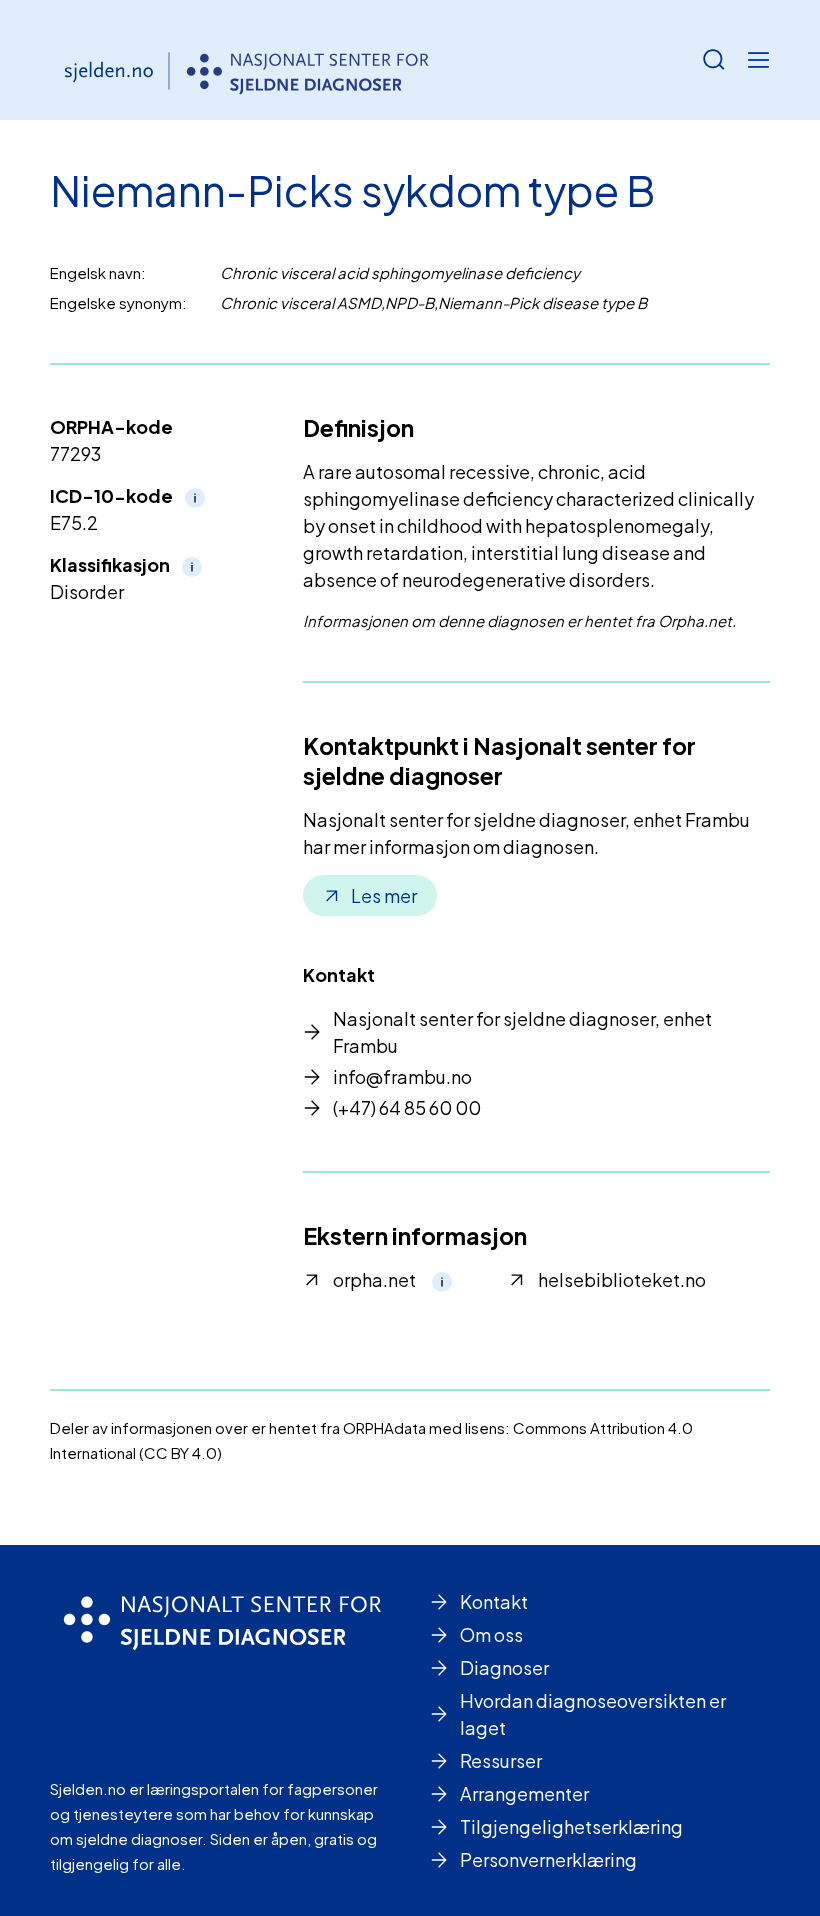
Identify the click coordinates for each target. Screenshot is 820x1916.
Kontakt (494, 1601)
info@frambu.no (402, 1076)
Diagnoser (504, 1667)
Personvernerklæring (548, 1859)
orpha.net (374, 1279)
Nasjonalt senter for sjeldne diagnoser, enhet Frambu (522, 1032)
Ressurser (501, 1760)
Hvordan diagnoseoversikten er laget (593, 1714)
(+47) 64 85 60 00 (407, 1107)
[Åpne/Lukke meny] (758, 60)
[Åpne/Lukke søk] (714, 60)
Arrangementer (524, 1793)
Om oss (491, 1634)
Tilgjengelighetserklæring (571, 1826)
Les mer (384, 895)
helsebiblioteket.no (622, 1279)
